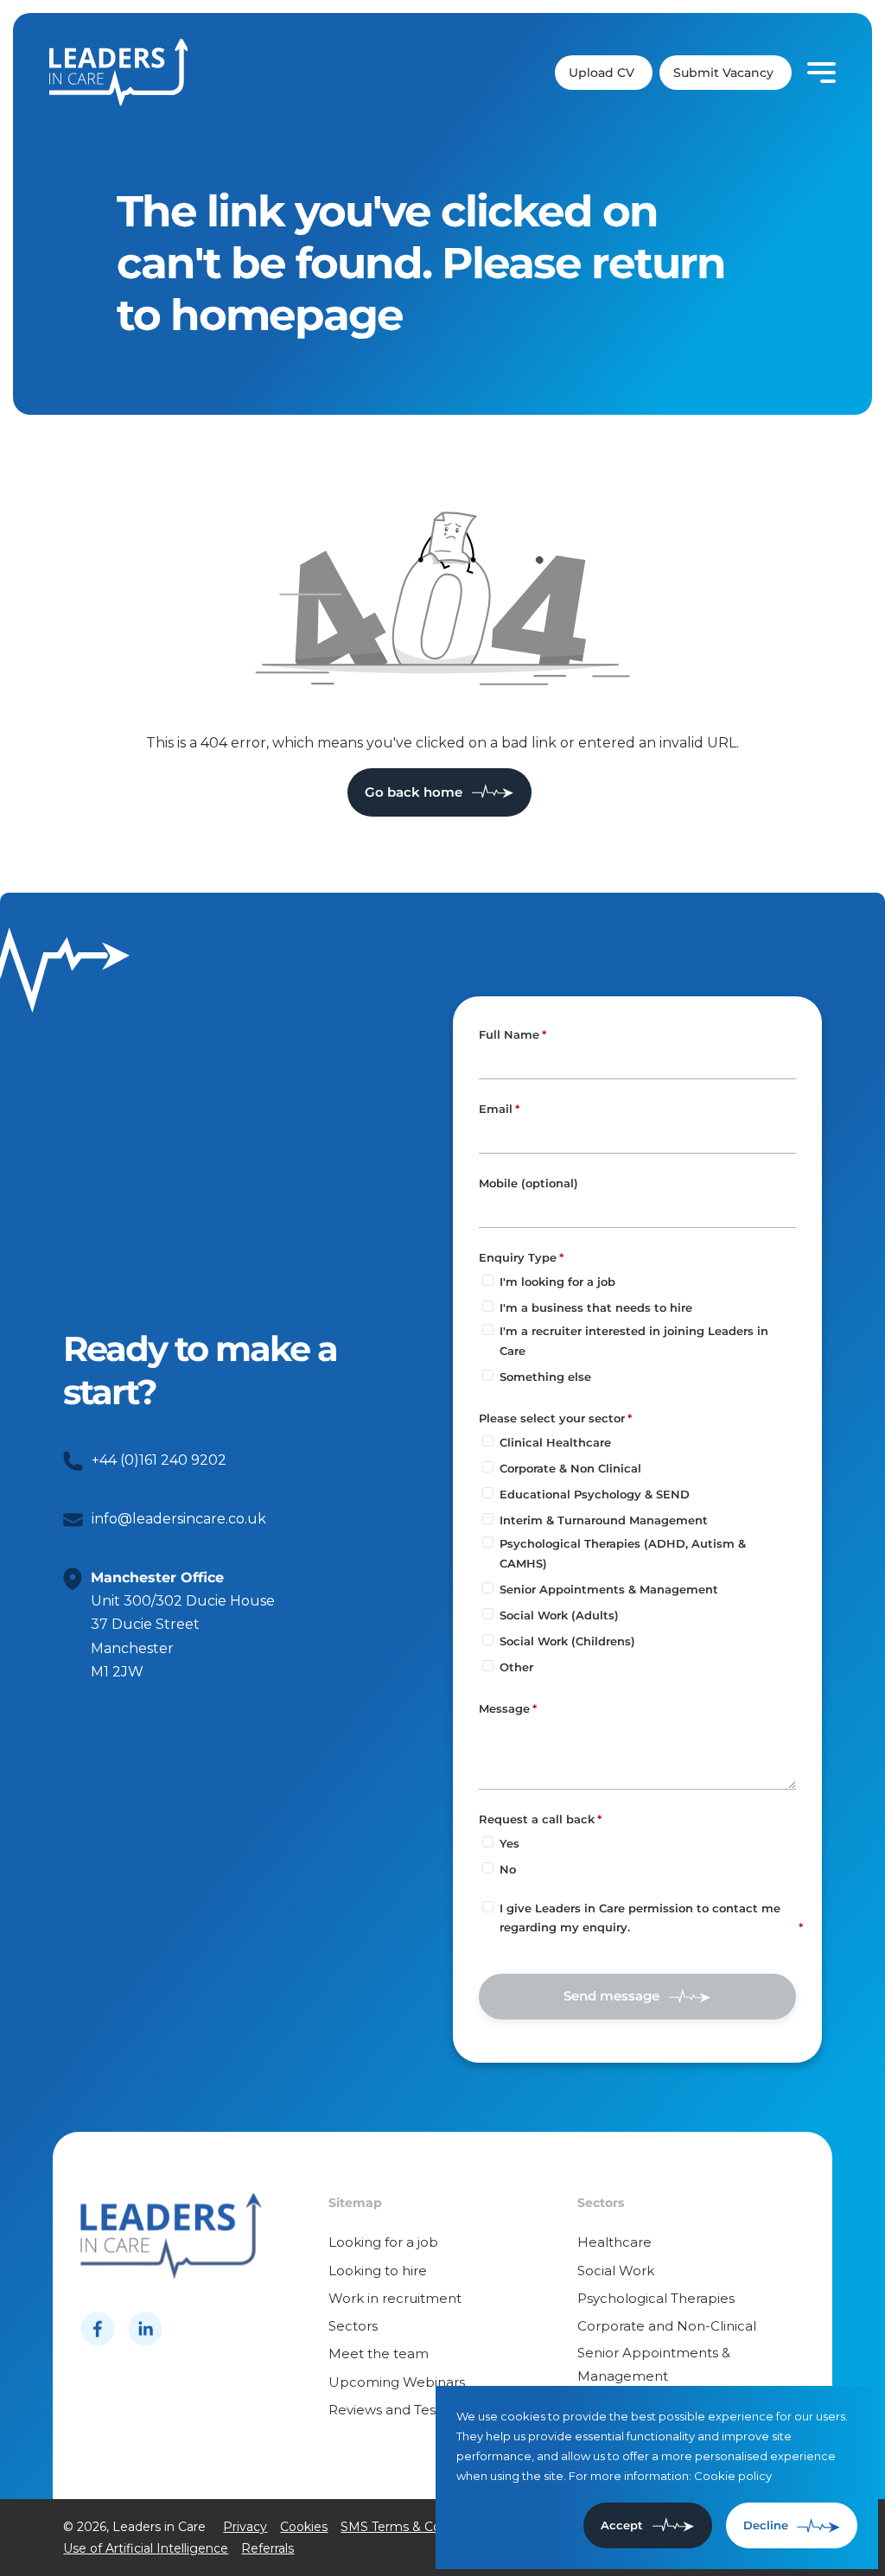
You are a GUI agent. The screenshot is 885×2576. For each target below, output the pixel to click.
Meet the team (379, 2353)
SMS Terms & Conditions (414, 2527)
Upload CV (602, 73)
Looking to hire (378, 2271)
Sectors (353, 2326)
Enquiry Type (518, 1257)
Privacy (245, 2527)
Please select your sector (552, 1418)
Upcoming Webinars (397, 2382)
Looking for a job (383, 2242)
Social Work (616, 2271)
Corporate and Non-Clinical (667, 2326)
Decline (766, 2525)
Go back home (414, 792)
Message (504, 1708)
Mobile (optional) (528, 1184)
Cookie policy (733, 2476)
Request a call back (537, 1819)
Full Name (509, 1034)
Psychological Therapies (656, 2298)
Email (496, 1109)
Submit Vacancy (723, 73)
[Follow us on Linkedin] (145, 2329)
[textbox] (637, 1063)
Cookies (304, 2527)
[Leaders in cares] (118, 73)
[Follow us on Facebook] (98, 2329)
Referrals (267, 2548)
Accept (622, 2525)
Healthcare (614, 2242)
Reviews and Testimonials (411, 2410)
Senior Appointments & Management (654, 2364)
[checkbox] (488, 1907)
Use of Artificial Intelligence (146, 2548)
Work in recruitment (395, 2298)
